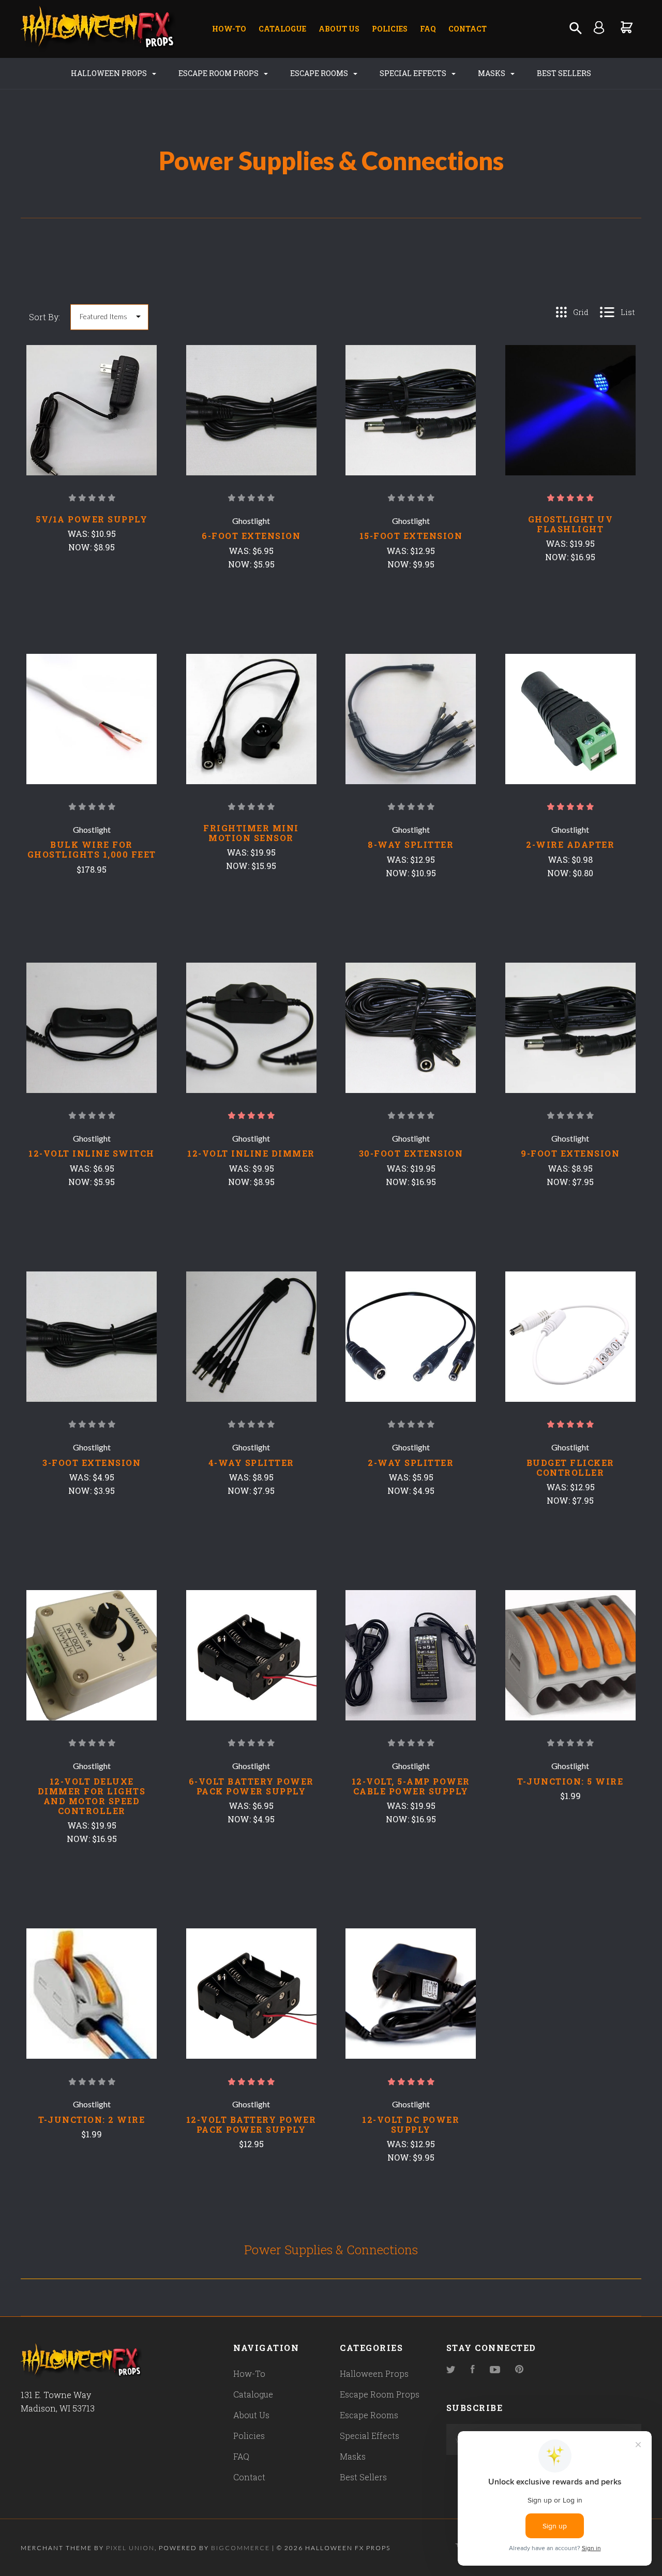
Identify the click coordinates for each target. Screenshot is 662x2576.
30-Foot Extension (411, 1153)
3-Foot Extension (92, 1463)
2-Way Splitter (411, 1463)
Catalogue (282, 29)
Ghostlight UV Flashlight (571, 524)
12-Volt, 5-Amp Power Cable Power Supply (411, 1786)
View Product (92, 429)
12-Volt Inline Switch (92, 1153)
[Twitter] (451, 2370)
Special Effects (414, 73)
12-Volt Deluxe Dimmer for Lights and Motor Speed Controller (92, 1796)
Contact (468, 29)
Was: (79, 534)
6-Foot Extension (251, 536)
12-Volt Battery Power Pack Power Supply (251, 2124)
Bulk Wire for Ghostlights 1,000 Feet (92, 849)
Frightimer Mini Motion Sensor (251, 833)
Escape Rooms (320, 73)
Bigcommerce (240, 2548)
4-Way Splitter (251, 1463)
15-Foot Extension (411, 536)
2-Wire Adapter (570, 844)
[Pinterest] (519, 2370)
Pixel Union (130, 2548)
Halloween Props (110, 73)
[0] (627, 27)
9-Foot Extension (570, 1153)
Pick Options (570, 901)
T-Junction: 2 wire (92, 2120)
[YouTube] (495, 2370)
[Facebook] (473, 2370)
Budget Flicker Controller (570, 1467)
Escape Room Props (219, 73)
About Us (339, 29)
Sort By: (44, 317)
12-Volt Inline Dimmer (251, 1153)
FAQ (428, 29)
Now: (81, 547)
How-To (229, 29)
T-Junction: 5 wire (570, 1781)
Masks (492, 73)
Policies (390, 29)
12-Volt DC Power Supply (411, 2124)
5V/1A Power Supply (92, 519)
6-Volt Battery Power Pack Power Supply (251, 1786)
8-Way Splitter (411, 844)
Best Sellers (564, 73)
